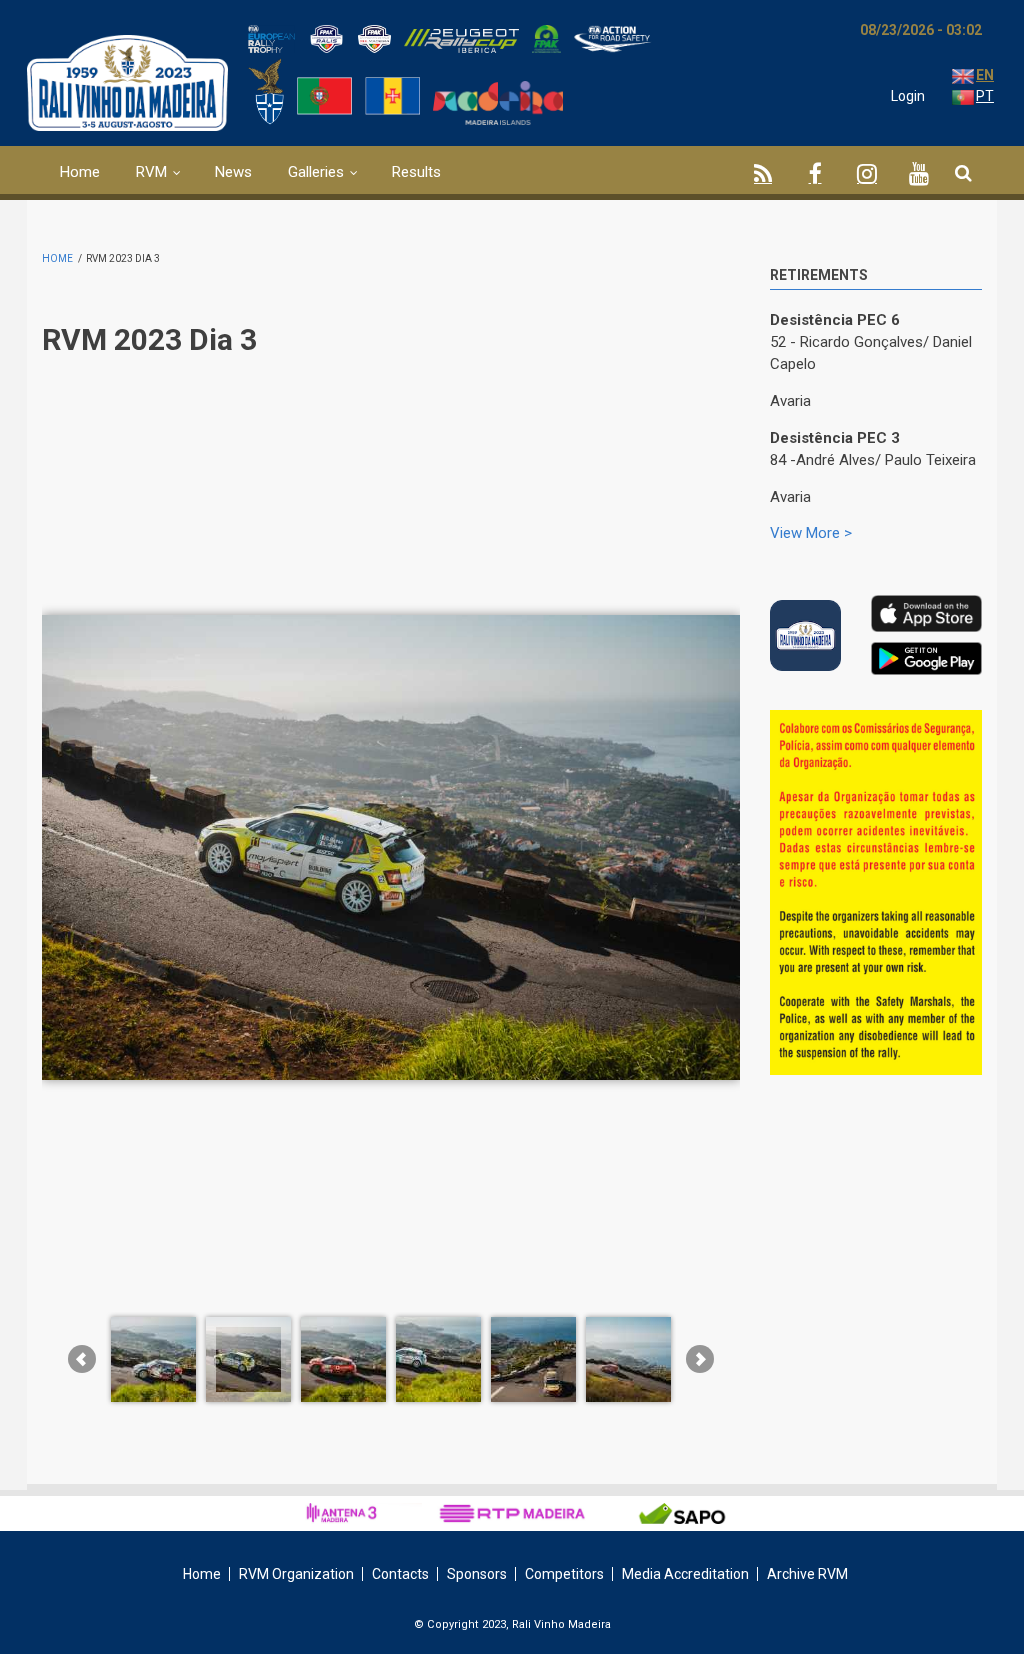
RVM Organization (296, 1574)
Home (80, 172)
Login (908, 96)
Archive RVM (807, 1574)
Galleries (316, 172)
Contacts (400, 1574)
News (233, 172)
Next (967, 734)
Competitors (564, 1574)
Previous (922, 730)
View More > (811, 533)
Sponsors (477, 1574)
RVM (151, 172)
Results (416, 172)
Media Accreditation (685, 1574)
